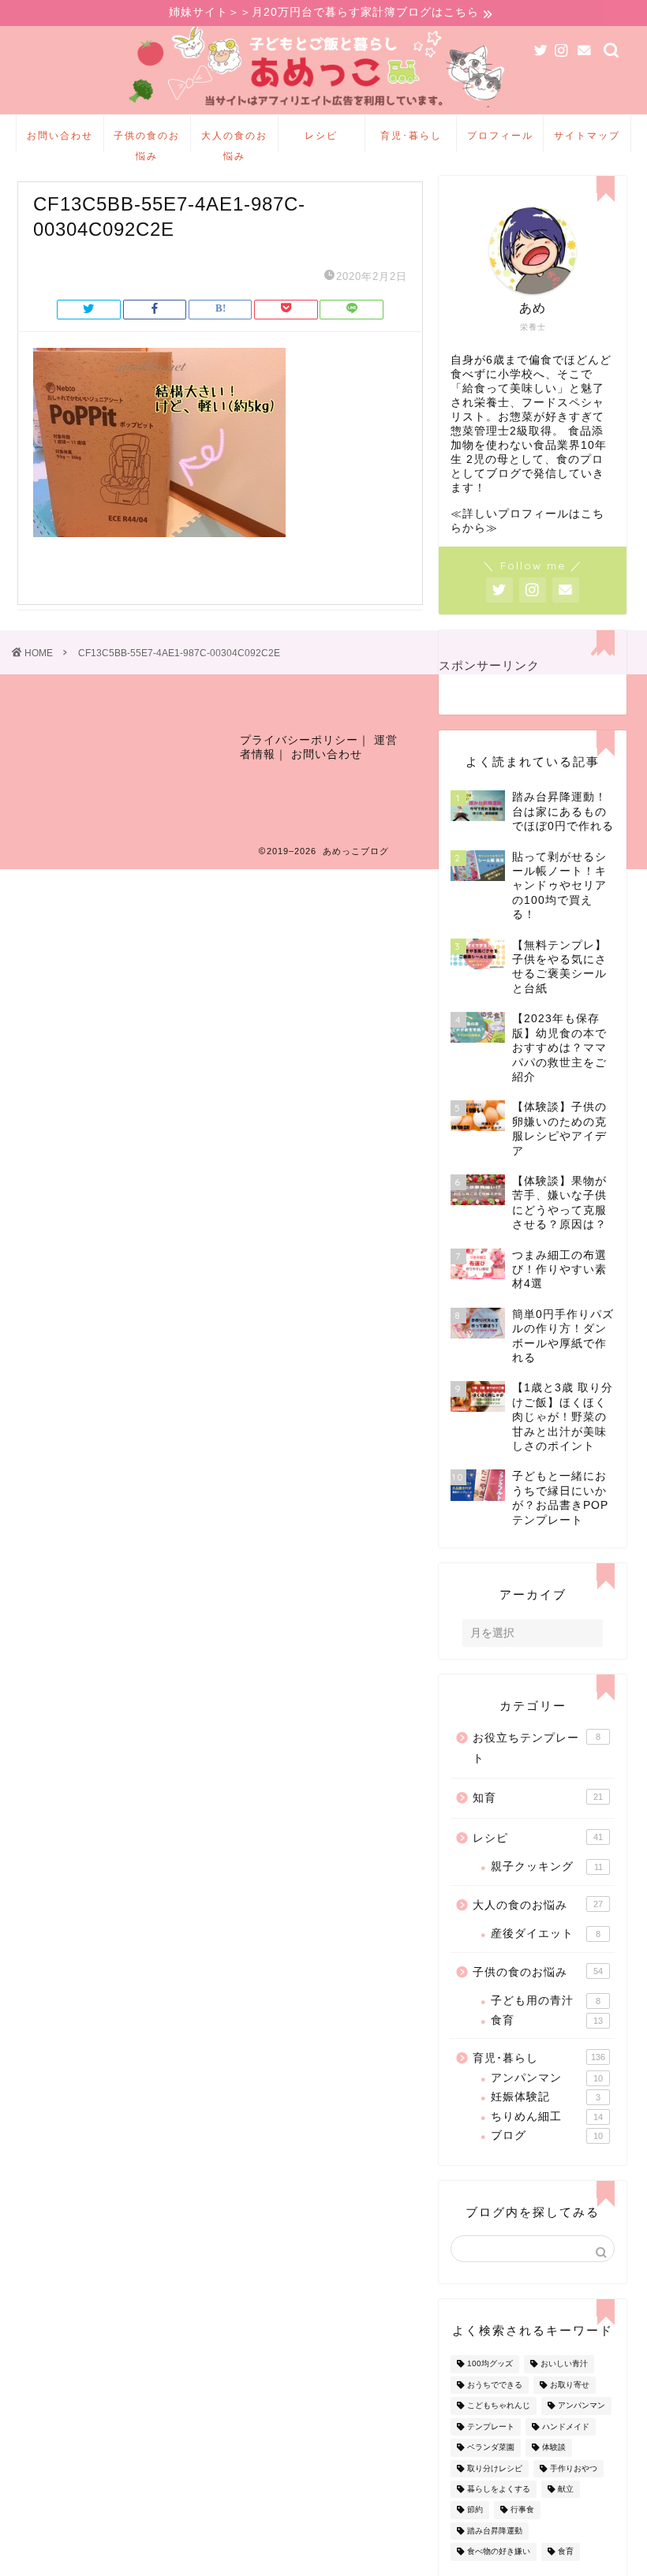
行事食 (522, 2510)
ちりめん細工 (547, 2117)
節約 (475, 2510)
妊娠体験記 (546, 2097)
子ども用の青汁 (546, 2001)
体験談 (554, 2448)
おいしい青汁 (564, 2364)
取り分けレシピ (495, 2468)
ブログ (547, 2135)
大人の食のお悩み (234, 141)
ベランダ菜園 (491, 2448)
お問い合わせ (60, 135)
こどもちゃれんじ (499, 2406)
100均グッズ (490, 2364)
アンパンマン (547, 2078)
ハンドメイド (566, 2427)
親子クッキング (547, 1867)
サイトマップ (587, 135)
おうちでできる (495, 2385)
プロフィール (500, 135)
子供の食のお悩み (147, 141)
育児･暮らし (411, 135)
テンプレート (491, 2427)
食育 (547, 2020)
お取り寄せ (570, 2385)
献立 (566, 2489)
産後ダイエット (546, 1934)
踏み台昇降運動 (495, 2531)
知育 (538, 1798)
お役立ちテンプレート (537, 1748)
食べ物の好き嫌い (499, 2552)
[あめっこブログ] (324, 110)
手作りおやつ (574, 2468)
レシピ (321, 135)
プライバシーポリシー (299, 740)
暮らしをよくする (499, 2489)
